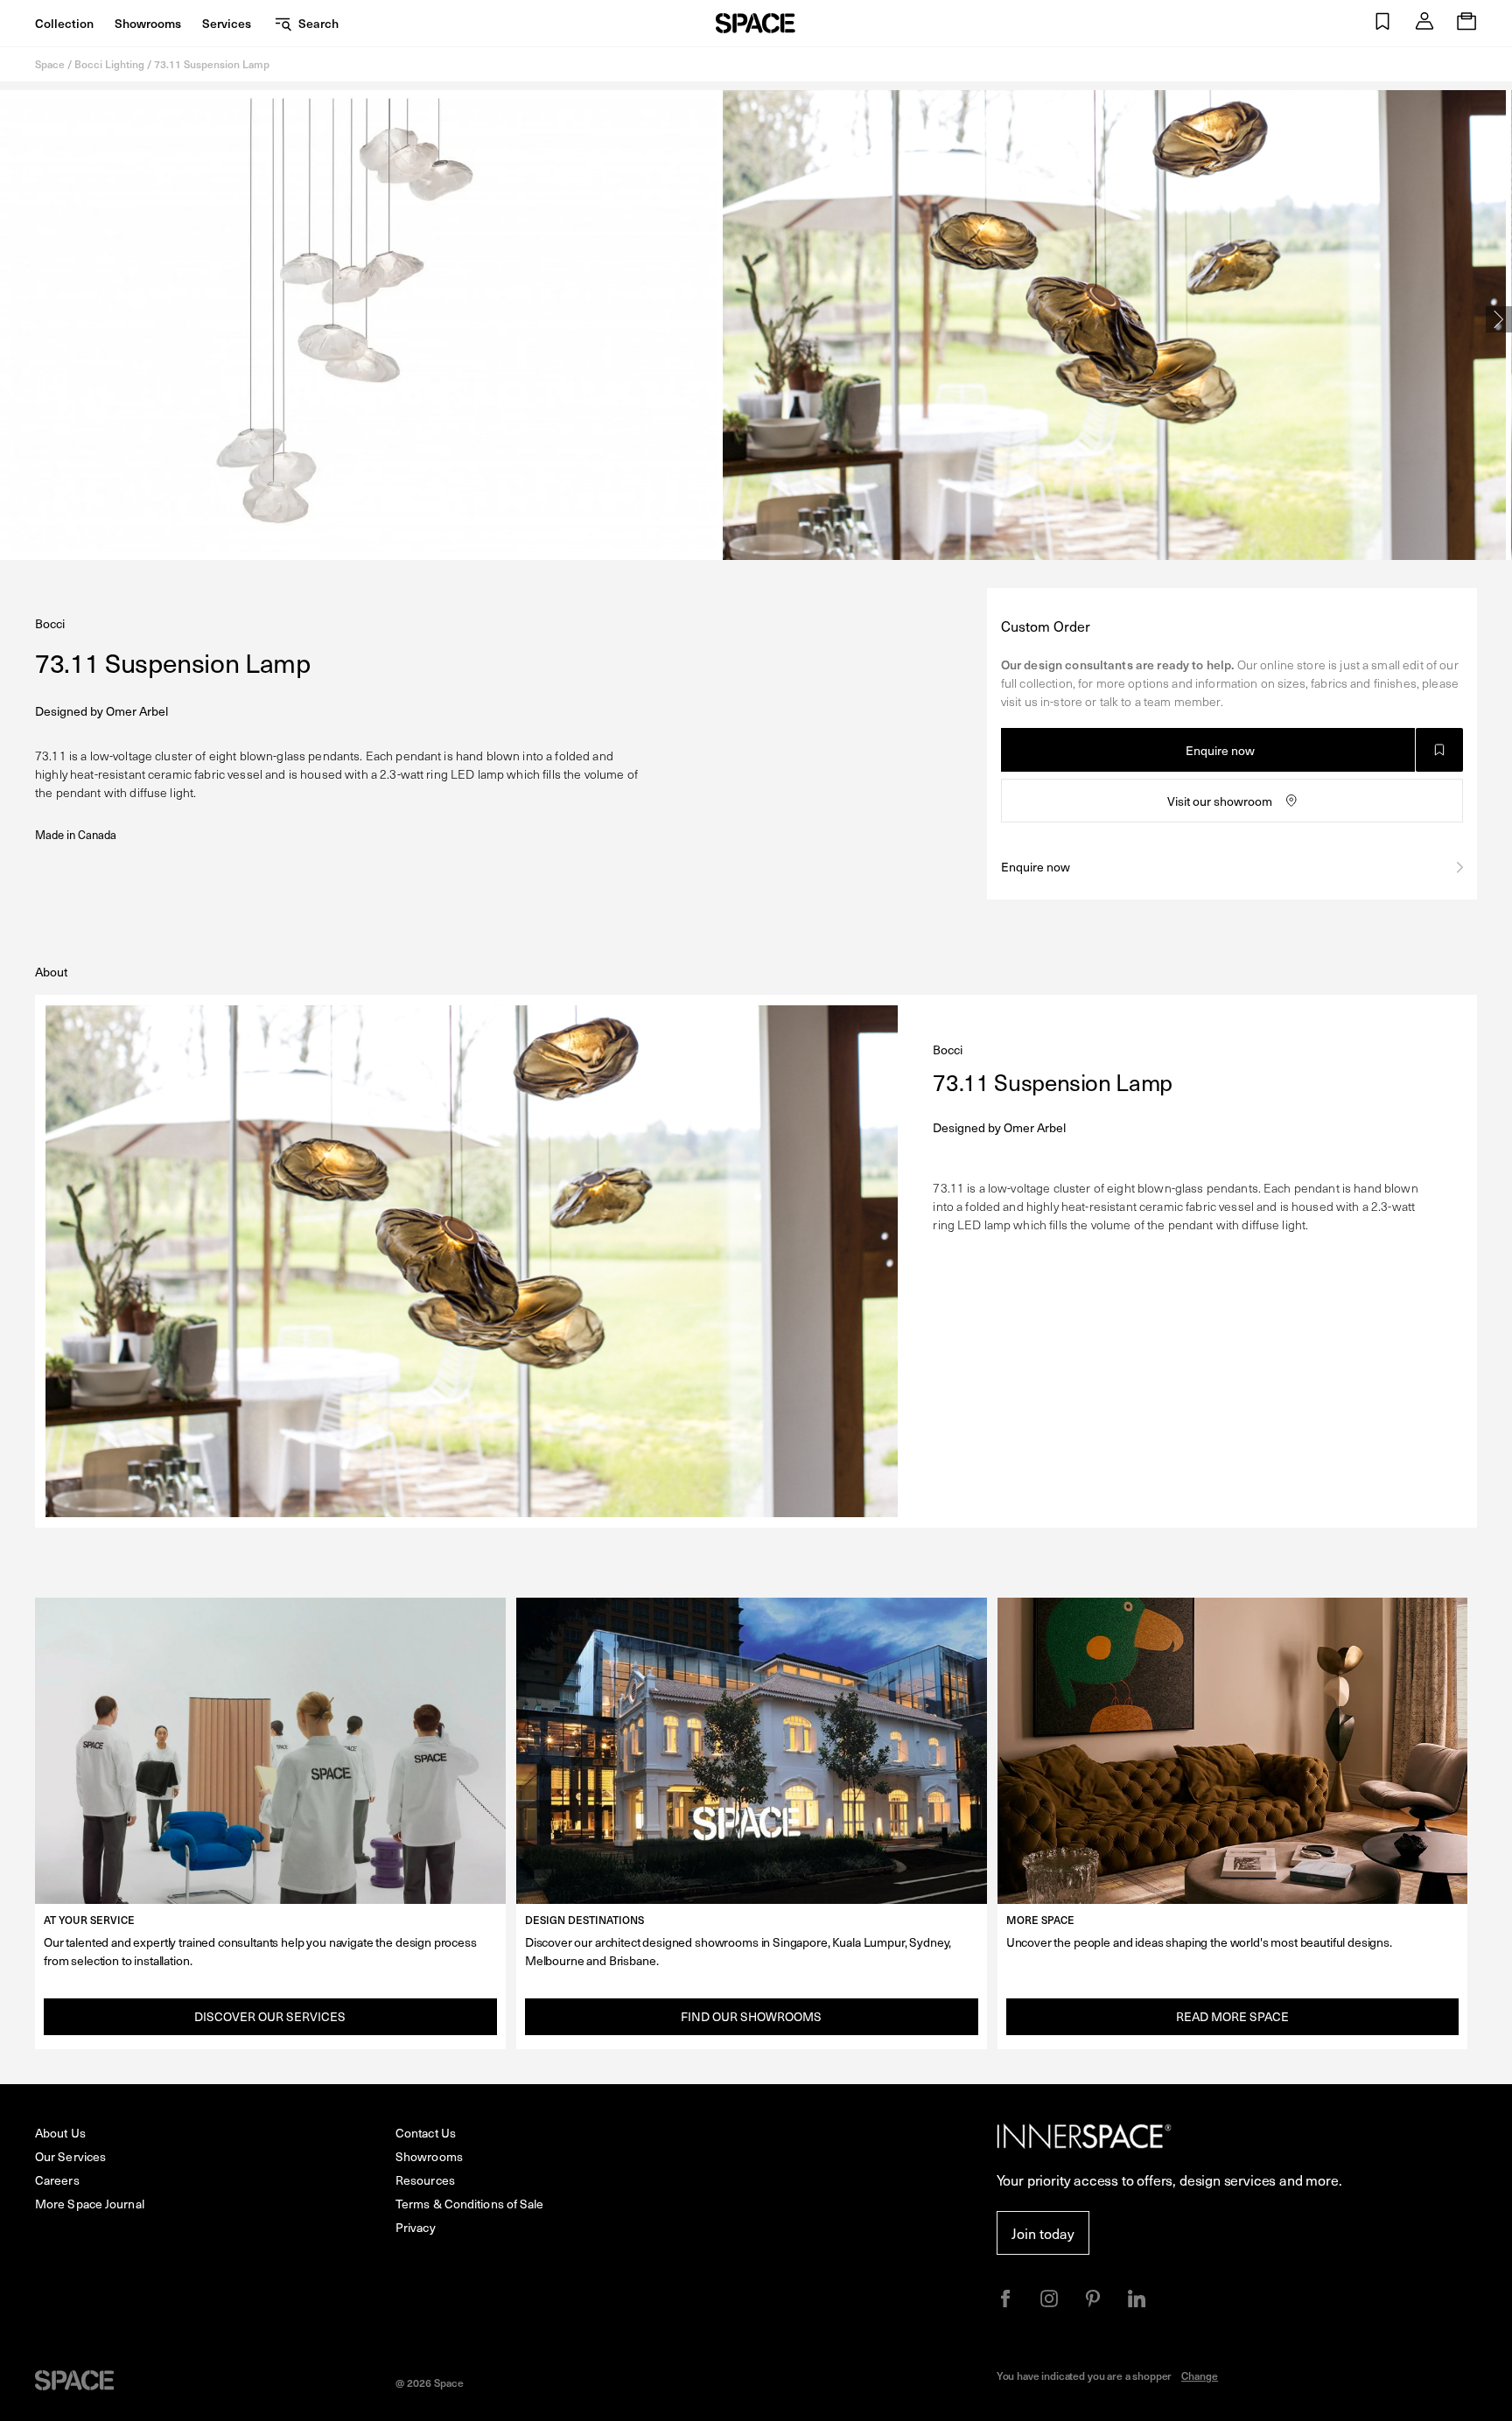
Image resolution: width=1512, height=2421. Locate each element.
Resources (425, 2180)
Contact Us (426, 2133)
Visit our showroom (1220, 801)
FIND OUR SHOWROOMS (751, 2016)
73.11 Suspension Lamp (212, 64)
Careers (57, 2180)
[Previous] (13, 319)
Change (1200, 2376)
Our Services (70, 2156)
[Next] (1499, 319)
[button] (1382, 23)
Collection (64, 23)
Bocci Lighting (109, 64)
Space (50, 64)
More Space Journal (90, 2204)
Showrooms (148, 23)
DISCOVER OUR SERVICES (270, 2016)
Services (227, 23)
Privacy (416, 2227)
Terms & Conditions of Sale (470, 2204)
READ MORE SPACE (1232, 2016)
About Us (60, 2133)
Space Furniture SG (756, 23)
